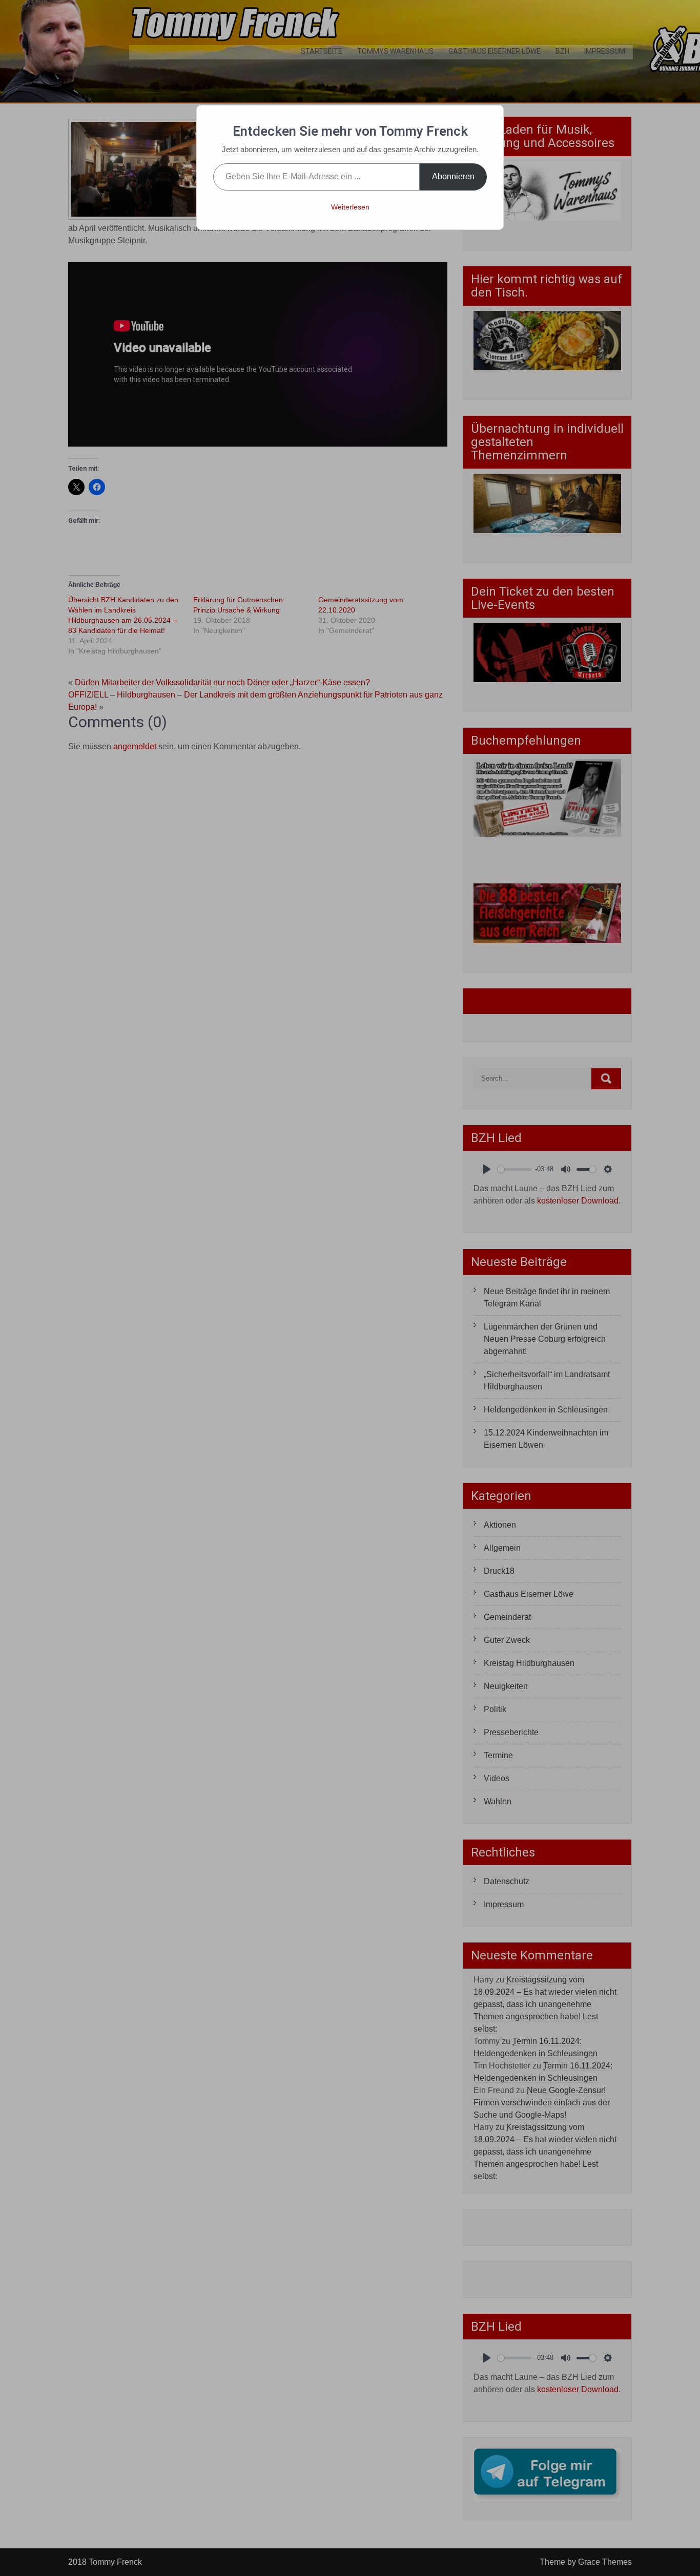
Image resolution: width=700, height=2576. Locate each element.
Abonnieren (453, 176)
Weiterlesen (350, 207)
